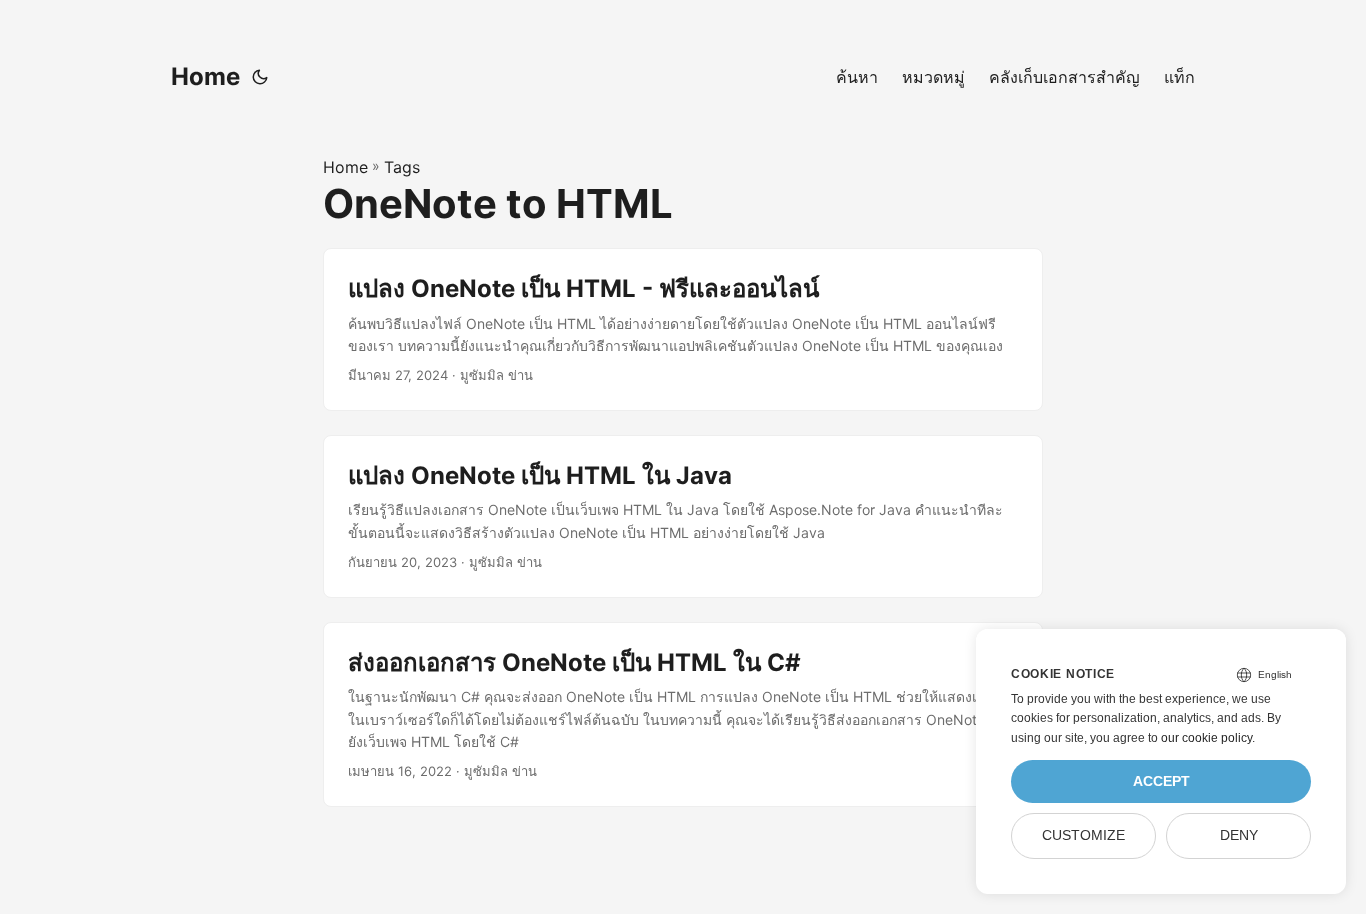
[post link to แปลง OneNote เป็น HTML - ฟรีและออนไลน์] (683, 329)
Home (205, 76)
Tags (402, 167)
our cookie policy (1206, 738)
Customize (1083, 835)
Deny (1239, 835)
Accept (1161, 781)
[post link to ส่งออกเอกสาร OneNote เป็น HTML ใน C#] (683, 714)
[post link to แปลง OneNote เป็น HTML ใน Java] (683, 516)
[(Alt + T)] (260, 77)
